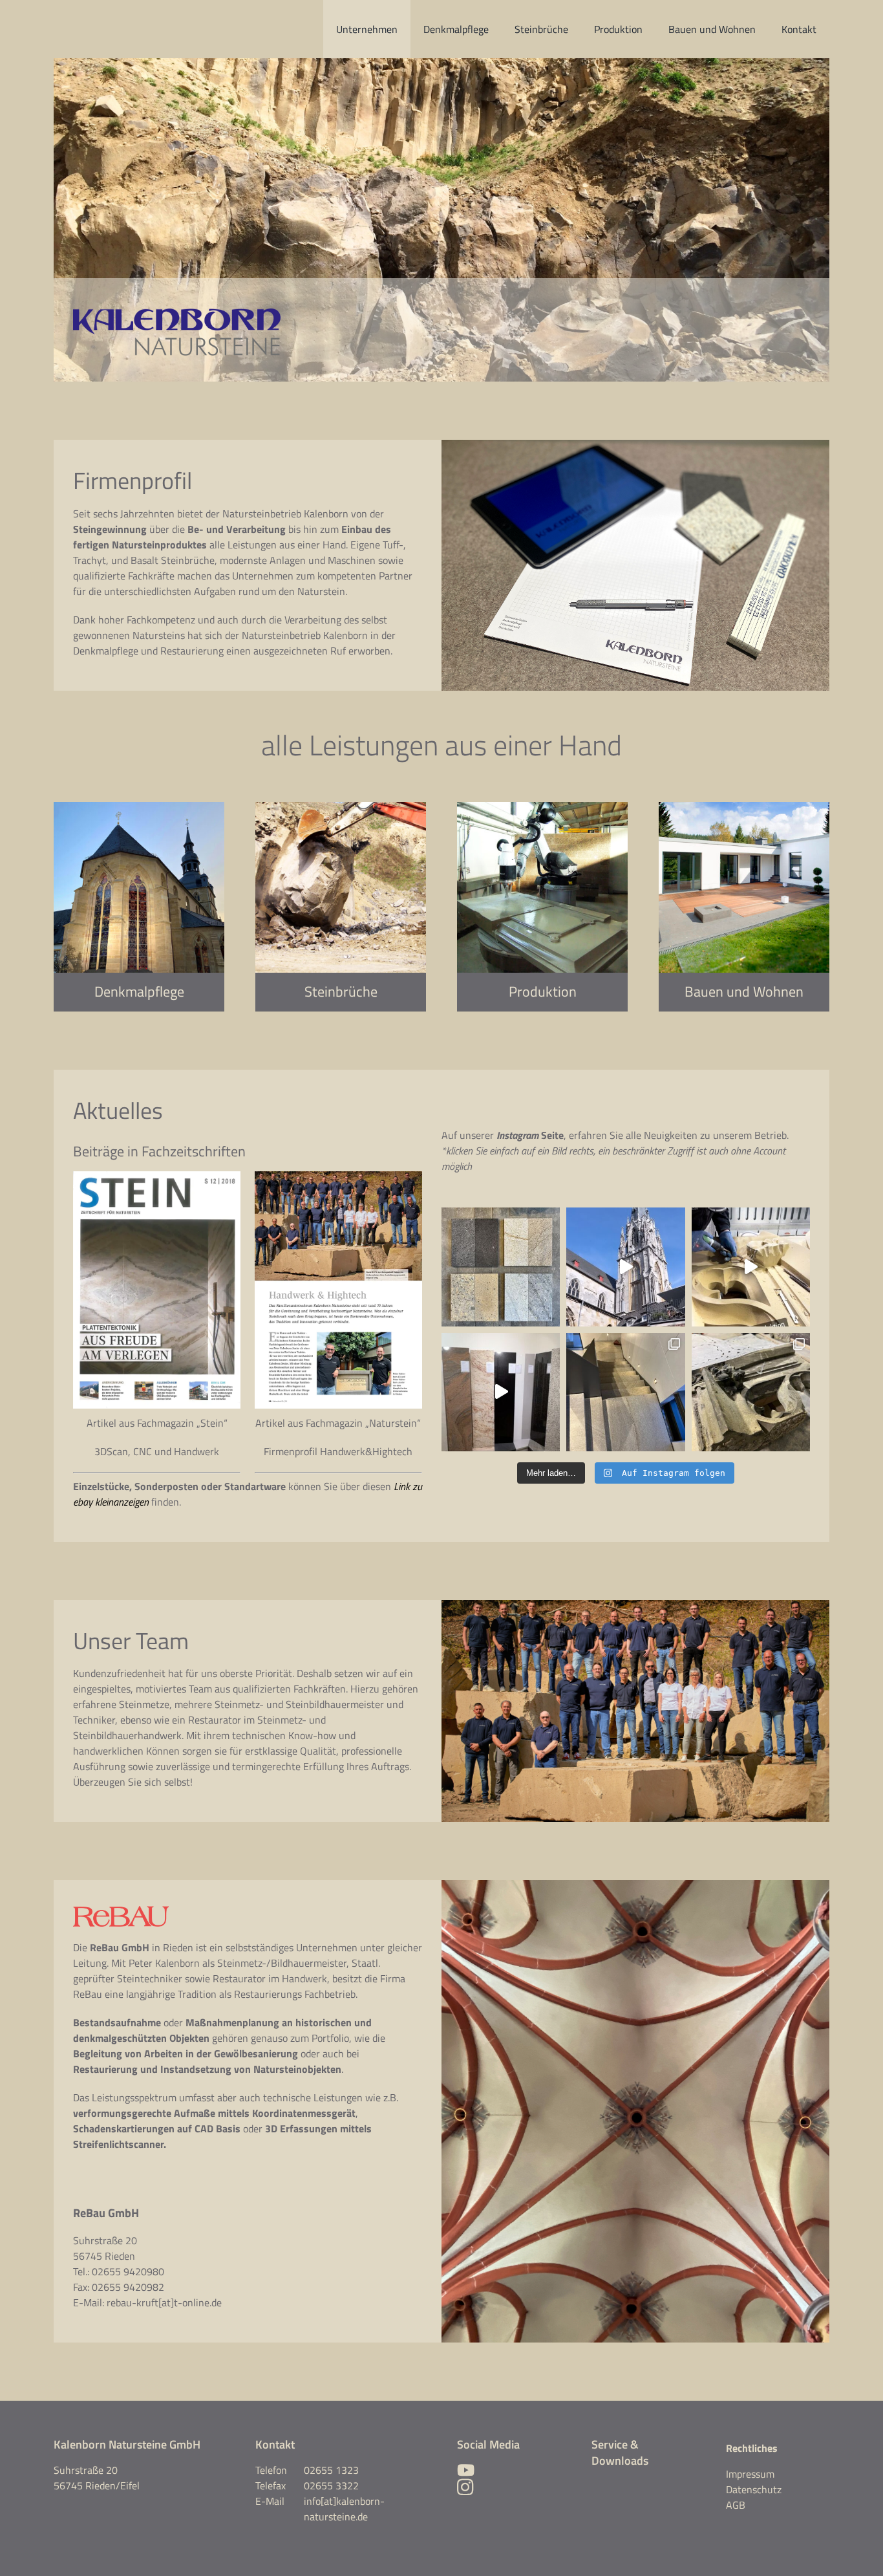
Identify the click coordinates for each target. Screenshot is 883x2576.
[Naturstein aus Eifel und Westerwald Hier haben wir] (501, 1267)
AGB (736, 2505)
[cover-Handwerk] (338, 1176)
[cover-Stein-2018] (157, 1176)
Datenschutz (754, 2489)
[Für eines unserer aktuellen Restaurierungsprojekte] (751, 1392)
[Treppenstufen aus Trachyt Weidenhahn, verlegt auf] (625, 1392)
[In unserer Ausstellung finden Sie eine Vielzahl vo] (501, 1392)
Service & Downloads (620, 2452)
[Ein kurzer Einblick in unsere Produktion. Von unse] (751, 1267)
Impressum (750, 2474)
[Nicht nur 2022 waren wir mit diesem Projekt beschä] (625, 1267)
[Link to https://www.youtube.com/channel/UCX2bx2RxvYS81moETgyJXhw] (505, 2470)
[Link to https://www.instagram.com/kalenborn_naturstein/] (465, 2487)
